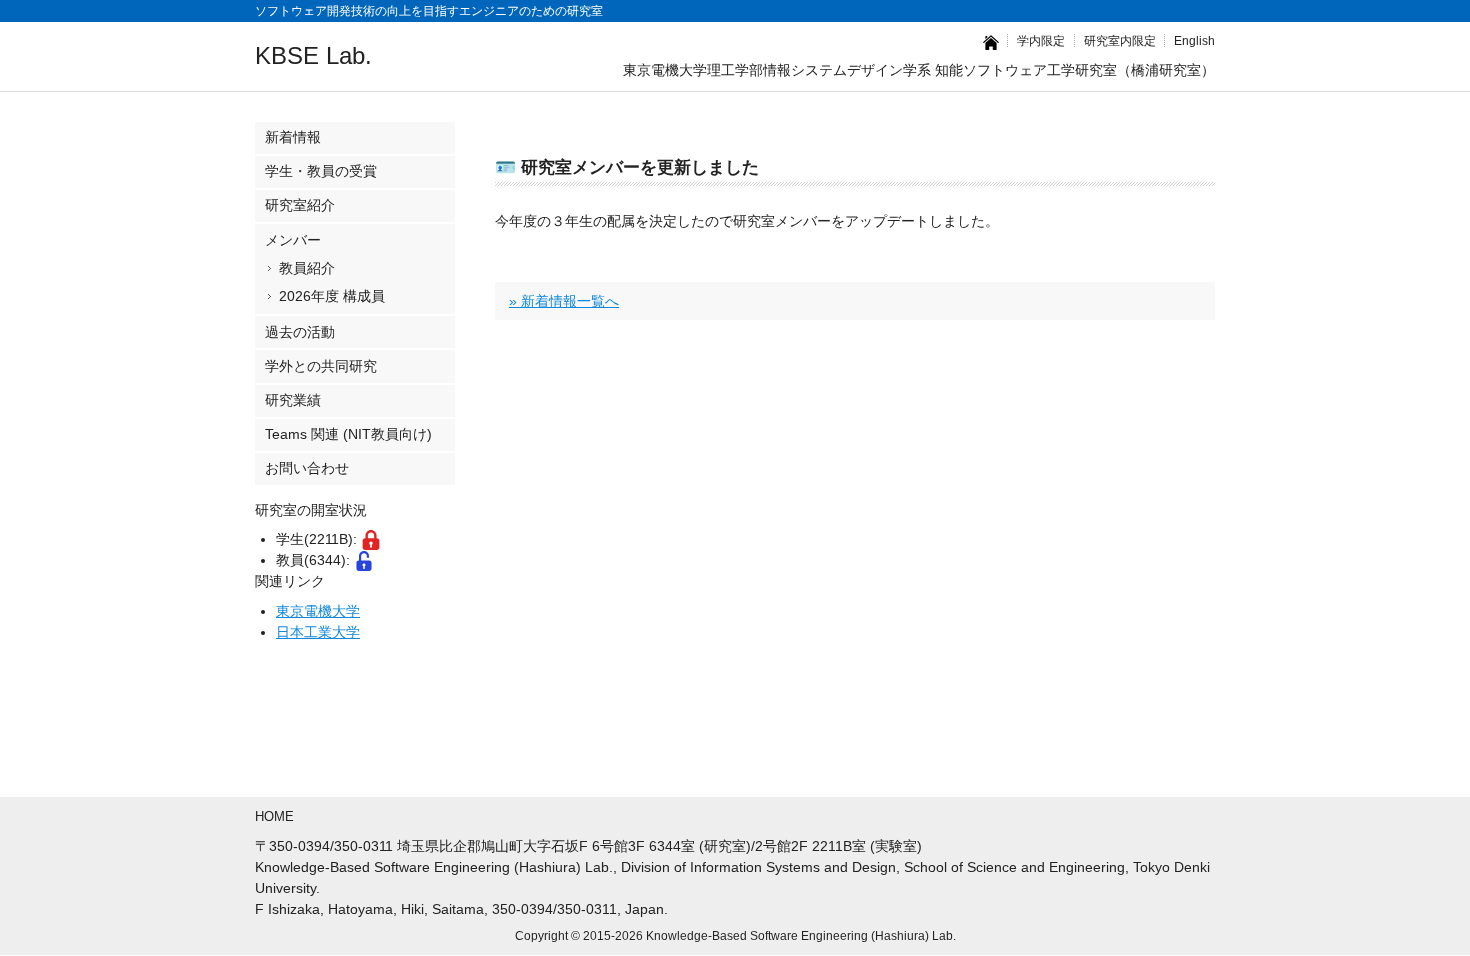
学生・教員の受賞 (321, 171)
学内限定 (1041, 40)
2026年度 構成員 (332, 296)
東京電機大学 (318, 611)
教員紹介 (307, 268)
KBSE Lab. (313, 55)
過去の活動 (300, 332)
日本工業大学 (318, 632)
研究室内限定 (1120, 40)
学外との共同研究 (321, 366)
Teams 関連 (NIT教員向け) (348, 434)
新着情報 (293, 137)
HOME (274, 816)
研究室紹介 (300, 205)
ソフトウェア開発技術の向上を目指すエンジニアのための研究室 (429, 10)
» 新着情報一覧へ (564, 301)
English (1194, 40)
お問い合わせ (307, 468)
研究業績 (293, 400)
